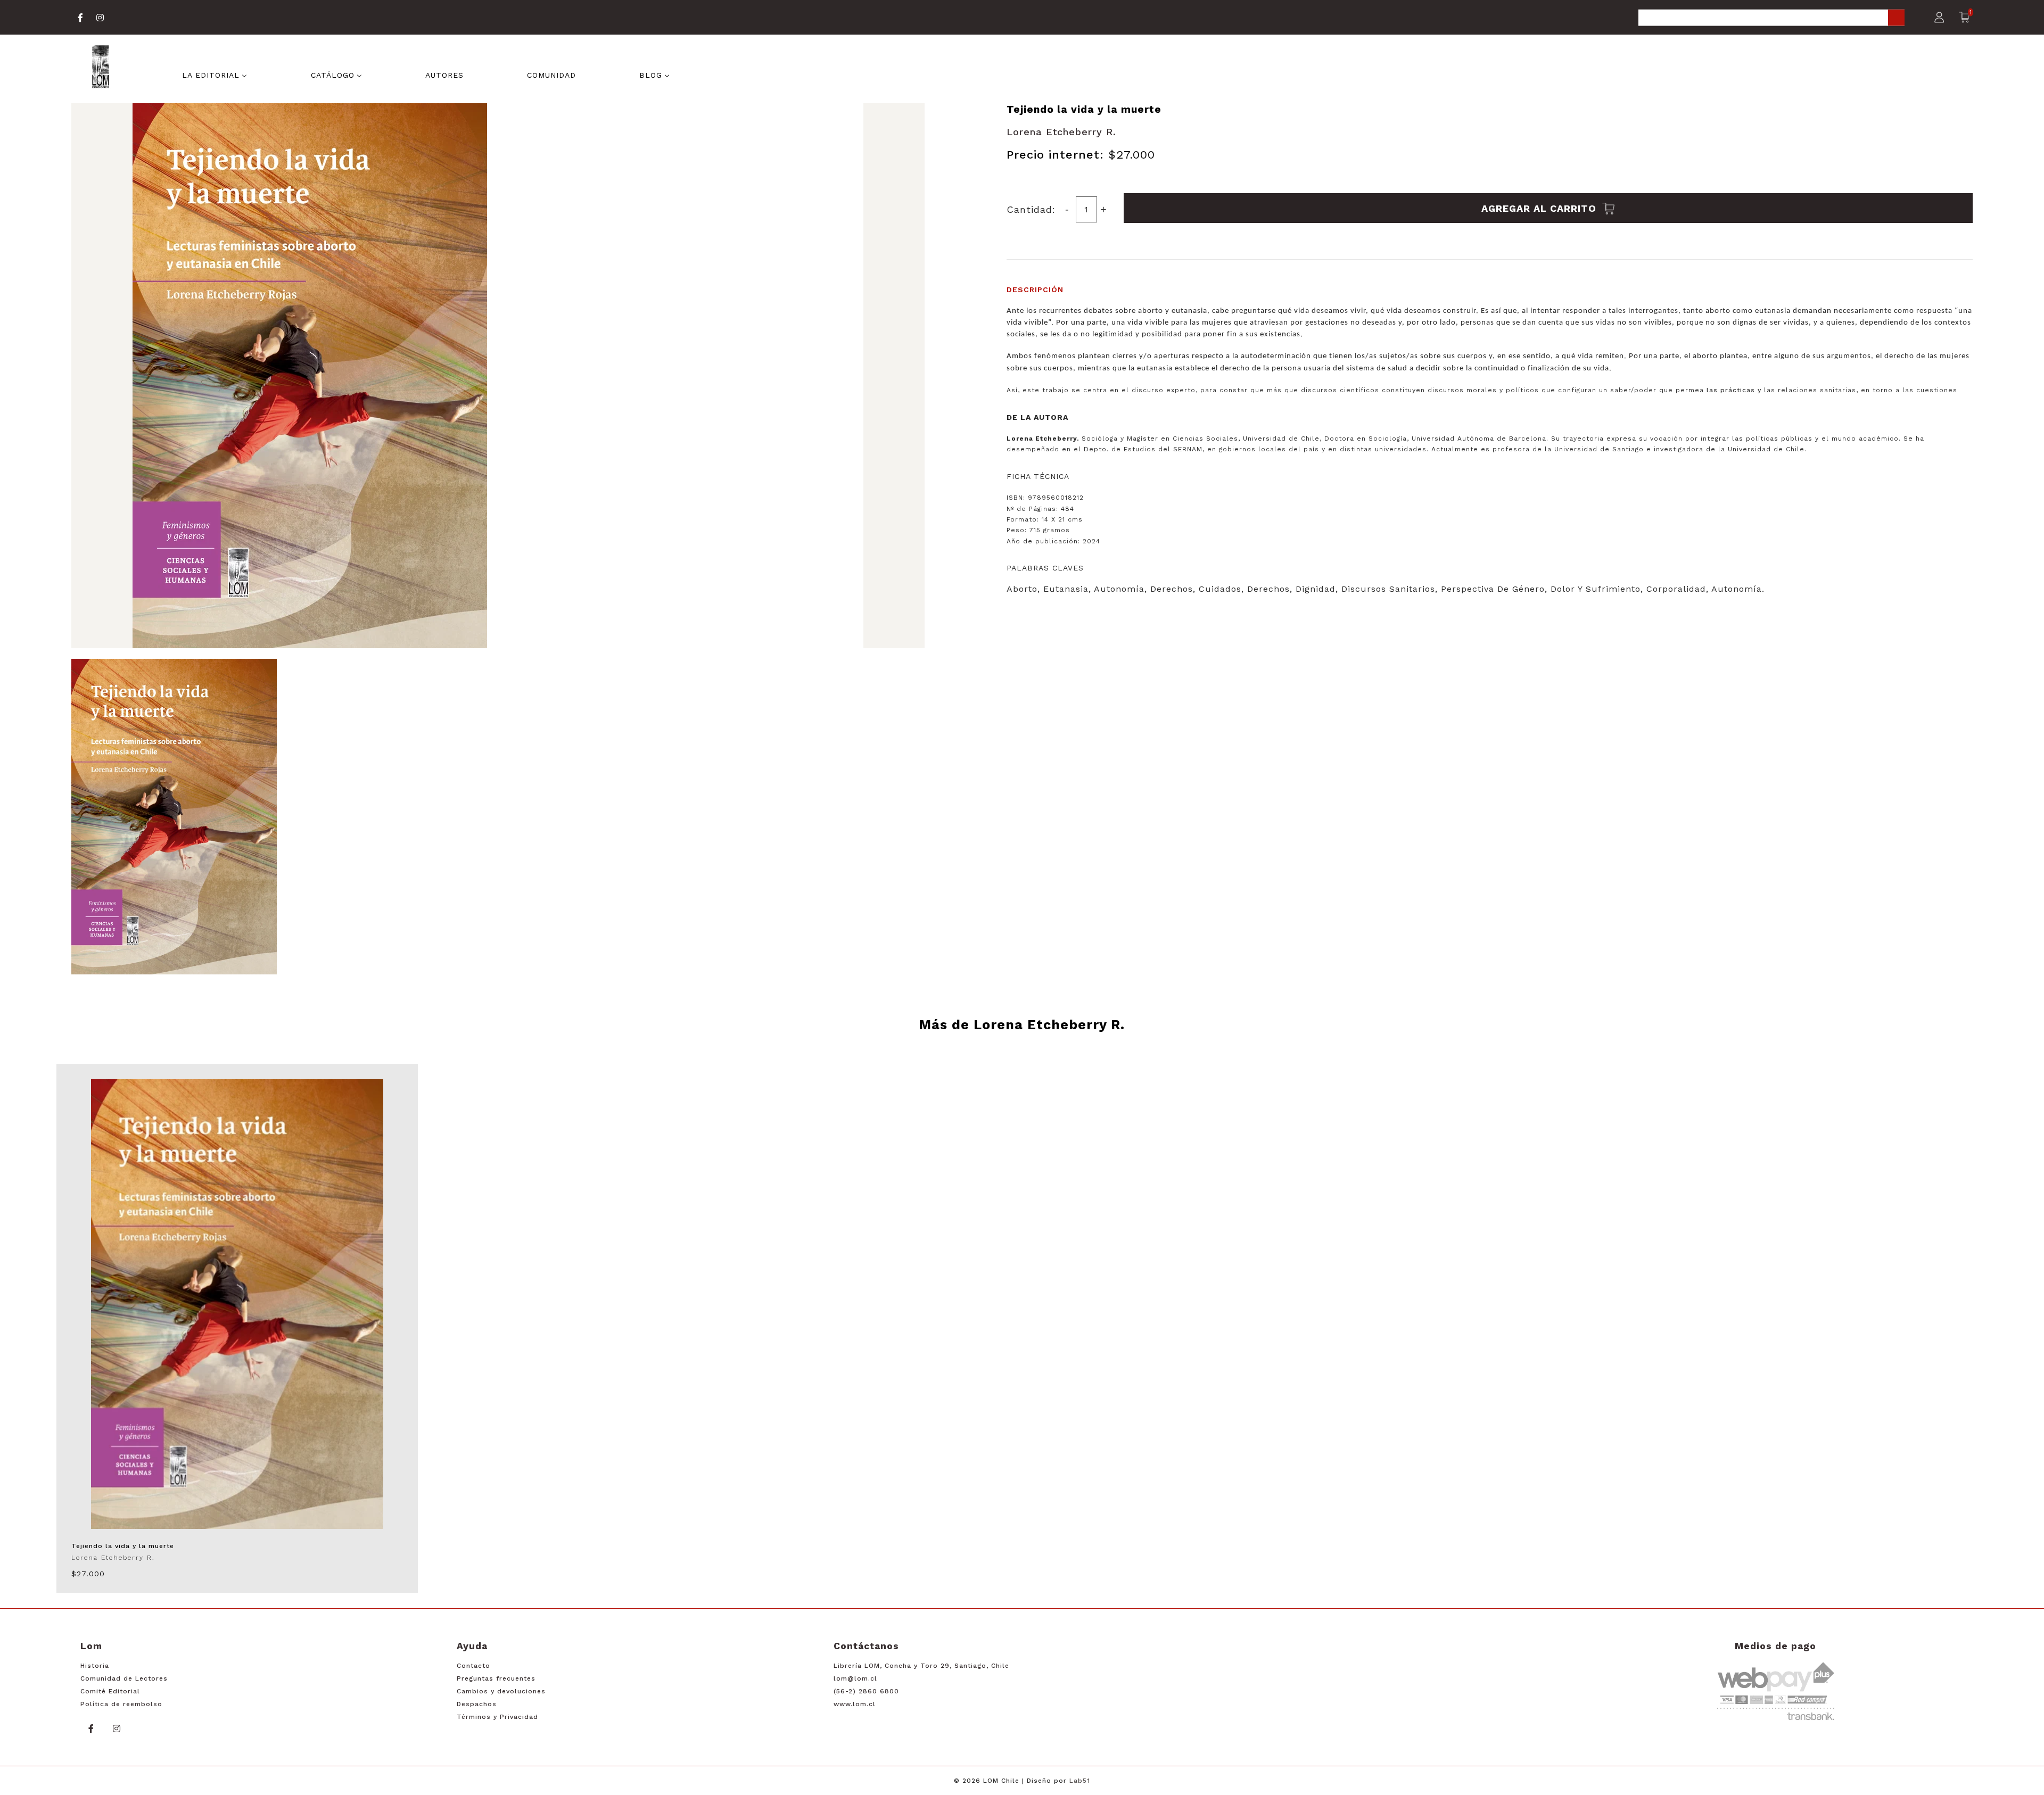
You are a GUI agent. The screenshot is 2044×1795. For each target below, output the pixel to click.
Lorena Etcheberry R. (1061, 132)
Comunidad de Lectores (124, 1678)
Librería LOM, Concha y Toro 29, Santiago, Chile (921, 1666)
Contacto (473, 1666)
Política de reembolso (121, 1704)
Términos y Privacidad (497, 1717)
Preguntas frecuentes (496, 1678)
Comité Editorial (110, 1691)
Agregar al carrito (1540, 208)
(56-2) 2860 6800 (866, 1691)
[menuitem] (215, 74)
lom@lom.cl (855, 1678)
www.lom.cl (855, 1704)
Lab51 (1080, 1781)
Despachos (477, 1704)
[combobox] (1771, 18)
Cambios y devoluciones (501, 1691)
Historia (95, 1666)
